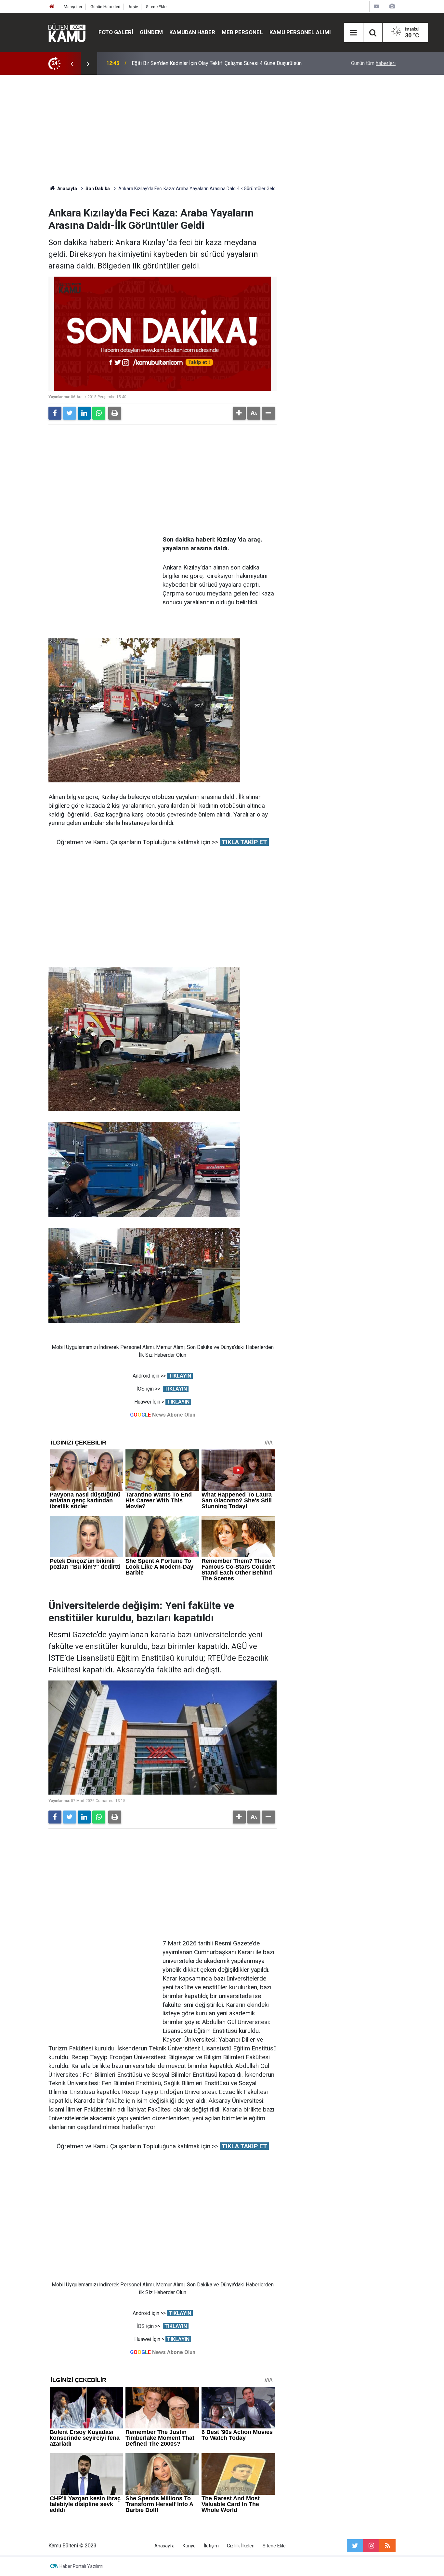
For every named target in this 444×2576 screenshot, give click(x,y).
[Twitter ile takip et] (355, 2546)
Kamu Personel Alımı (300, 32)
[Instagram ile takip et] (371, 2546)
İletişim (211, 2546)
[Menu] (354, 33)
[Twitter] (70, 413)
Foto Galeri (116, 32)
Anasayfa (164, 2546)
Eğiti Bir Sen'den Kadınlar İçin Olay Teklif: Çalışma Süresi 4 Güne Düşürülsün (217, 63)
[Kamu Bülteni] (67, 33)
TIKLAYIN (180, 1376)
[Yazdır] (115, 413)
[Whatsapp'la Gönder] (99, 413)
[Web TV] (376, 6)
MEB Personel (242, 32)
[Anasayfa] (52, 7)
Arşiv (133, 7)
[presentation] (72, 63)
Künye (189, 2546)
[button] (239, 413)
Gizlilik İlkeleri (241, 2546)
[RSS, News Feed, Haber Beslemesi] (387, 2546)
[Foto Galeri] (392, 6)
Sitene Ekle (156, 7)
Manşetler (73, 7)
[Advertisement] (222, 130)
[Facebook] (55, 413)
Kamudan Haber (192, 32)
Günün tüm (373, 63)
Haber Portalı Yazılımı (81, 2566)
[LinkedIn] (84, 413)
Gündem (151, 32)
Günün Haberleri (105, 7)
